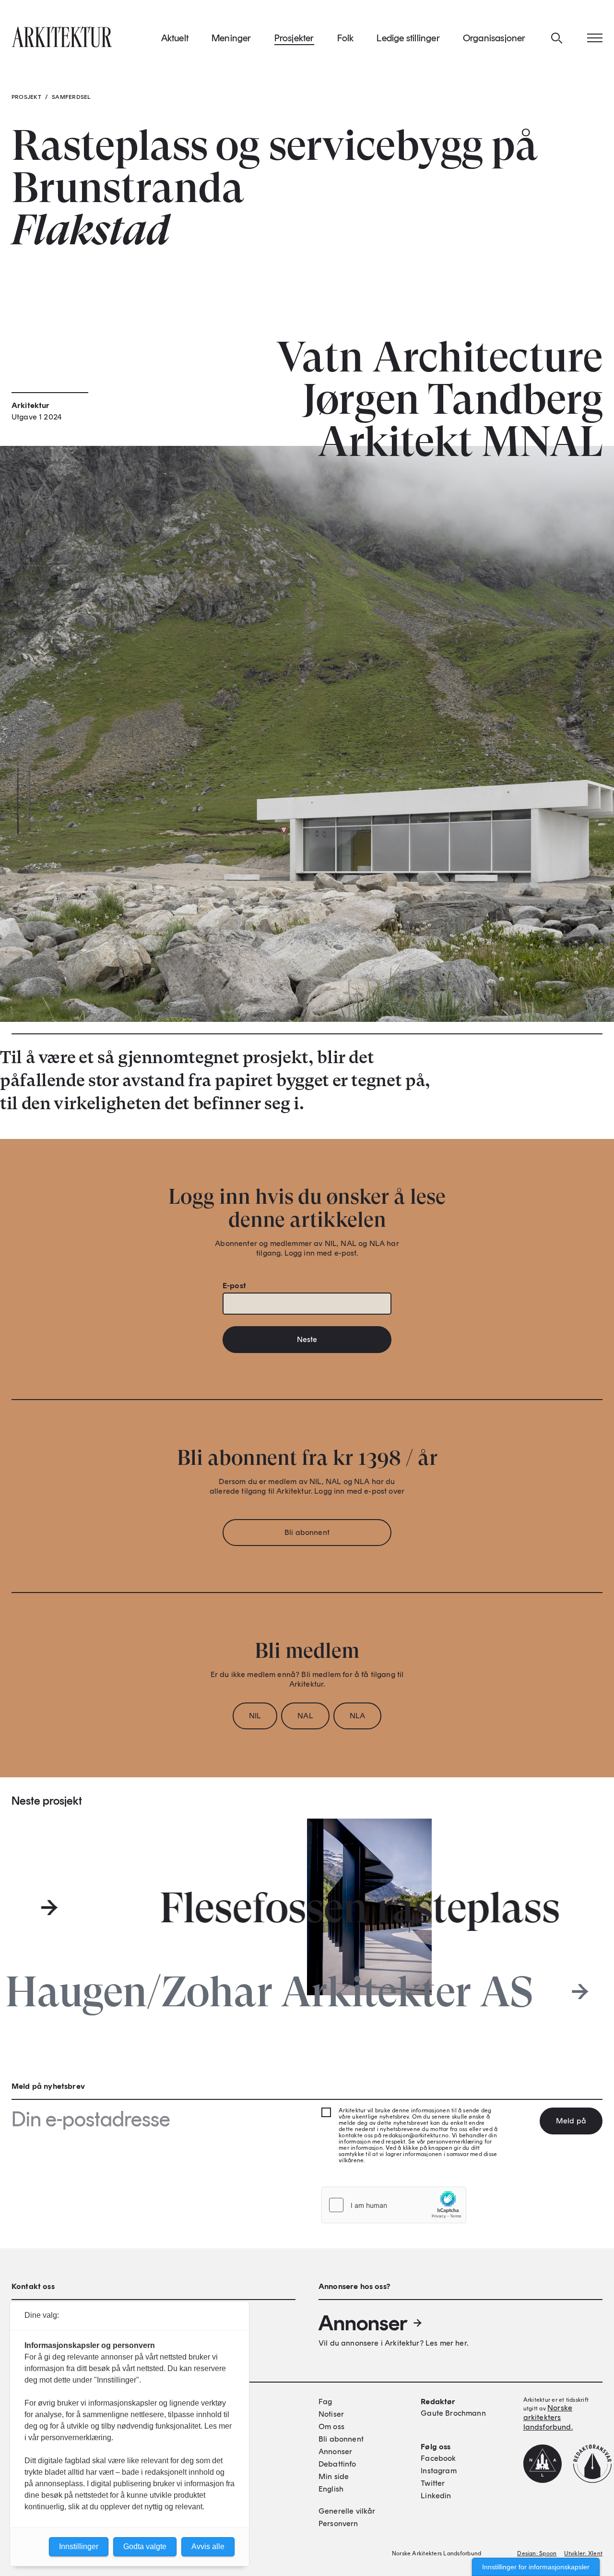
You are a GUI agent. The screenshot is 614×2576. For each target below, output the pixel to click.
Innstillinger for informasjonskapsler (536, 2567)
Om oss (331, 2426)
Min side (334, 2476)
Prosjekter (294, 38)
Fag (325, 2402)
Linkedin (436, 2496)
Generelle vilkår (347, 2511)
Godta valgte (145, 2546)
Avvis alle (208, 2546)
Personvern (338, 2523)
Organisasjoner (494, 38)
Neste (307, 1339)
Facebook (438, 2458)
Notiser (331, 2414)
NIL (255, 1716)
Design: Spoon (537, 2553)
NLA (357, 1716)
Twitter (433, 2483)
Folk (346, 38)
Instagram (438, 2471)
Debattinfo (337, 2464)
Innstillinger (79, 2546)
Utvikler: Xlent (583, 2553)
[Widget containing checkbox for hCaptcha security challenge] (394, 2205)
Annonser (363, 2323)
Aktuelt (175, 38)
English (331, 2489)
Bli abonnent (307, 1532)
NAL (305, 1716)
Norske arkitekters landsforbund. (548, 2417)
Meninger (231, 38)
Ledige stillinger (408, 38)
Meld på (571, 2121)
